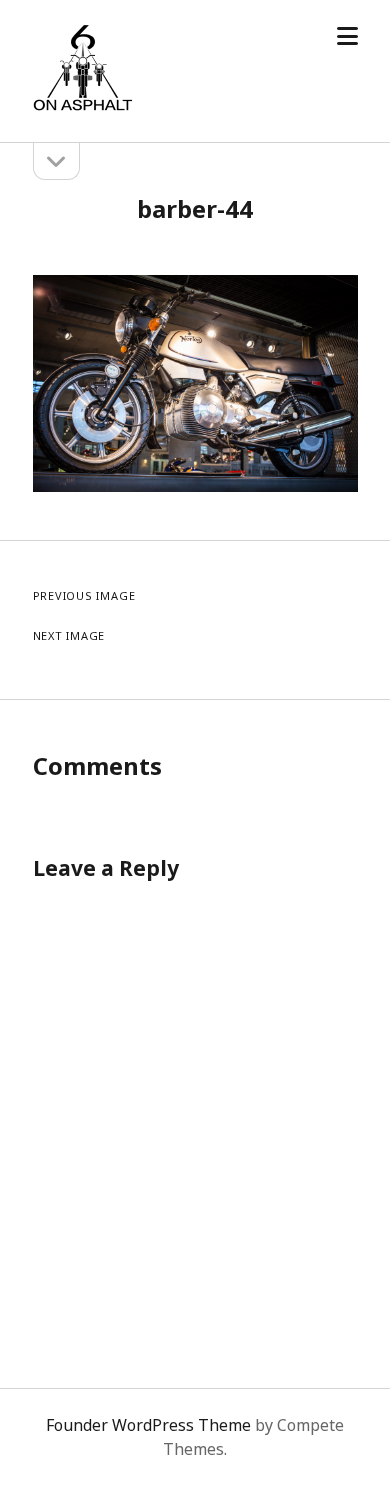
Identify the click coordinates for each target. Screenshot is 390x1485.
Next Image (69, 635)
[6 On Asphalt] (83, 106)
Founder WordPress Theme (148, 1425)
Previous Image (84, 595)
